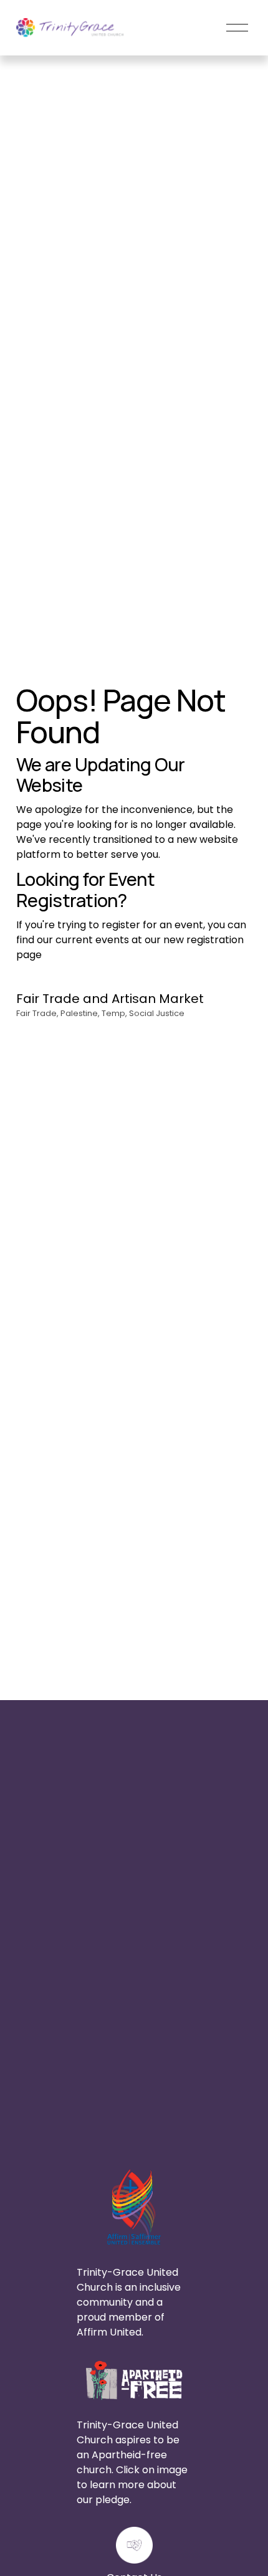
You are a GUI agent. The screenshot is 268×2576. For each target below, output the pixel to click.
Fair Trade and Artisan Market (110, 999)
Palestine (79, 1013)
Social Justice (157, 1013)
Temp (113, 1013)
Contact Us (217, 2124)
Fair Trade (36, 1013)
